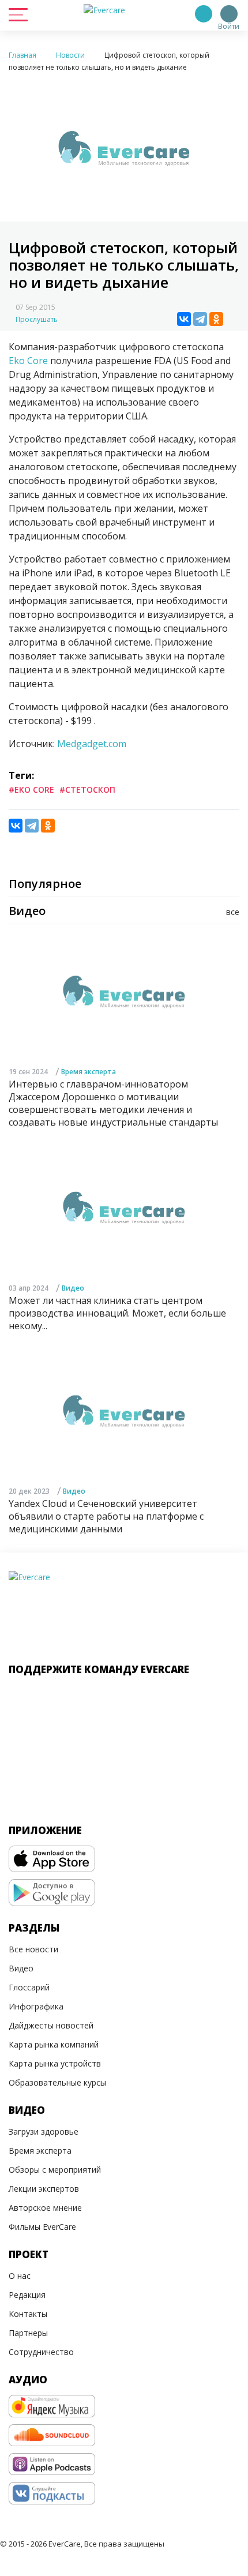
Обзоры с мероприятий (55, 2170)
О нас (20, 2276)
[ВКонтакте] (184, 319)
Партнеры (28, 2333)
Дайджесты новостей (51, 2025)
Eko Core (28, 361)
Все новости (33, 1949)
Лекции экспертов (44, 2189)
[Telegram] (200, 319)
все (233, 912)
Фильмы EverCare (42, 2227)
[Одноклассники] (216, 319)
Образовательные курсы (57, 2082)
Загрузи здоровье (44, 2131)
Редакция (27, 2295)
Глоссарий (29, 1987)
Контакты (28, 2314)
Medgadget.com (92, 744)
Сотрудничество (41, 2352)
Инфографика (36, 2006)
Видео (73, 1288)
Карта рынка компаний (54, 2044)
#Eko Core (31, 790)
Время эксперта (89, 1072)
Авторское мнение (45, 2208)
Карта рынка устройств (55, 2063)
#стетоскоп (87, 790)
